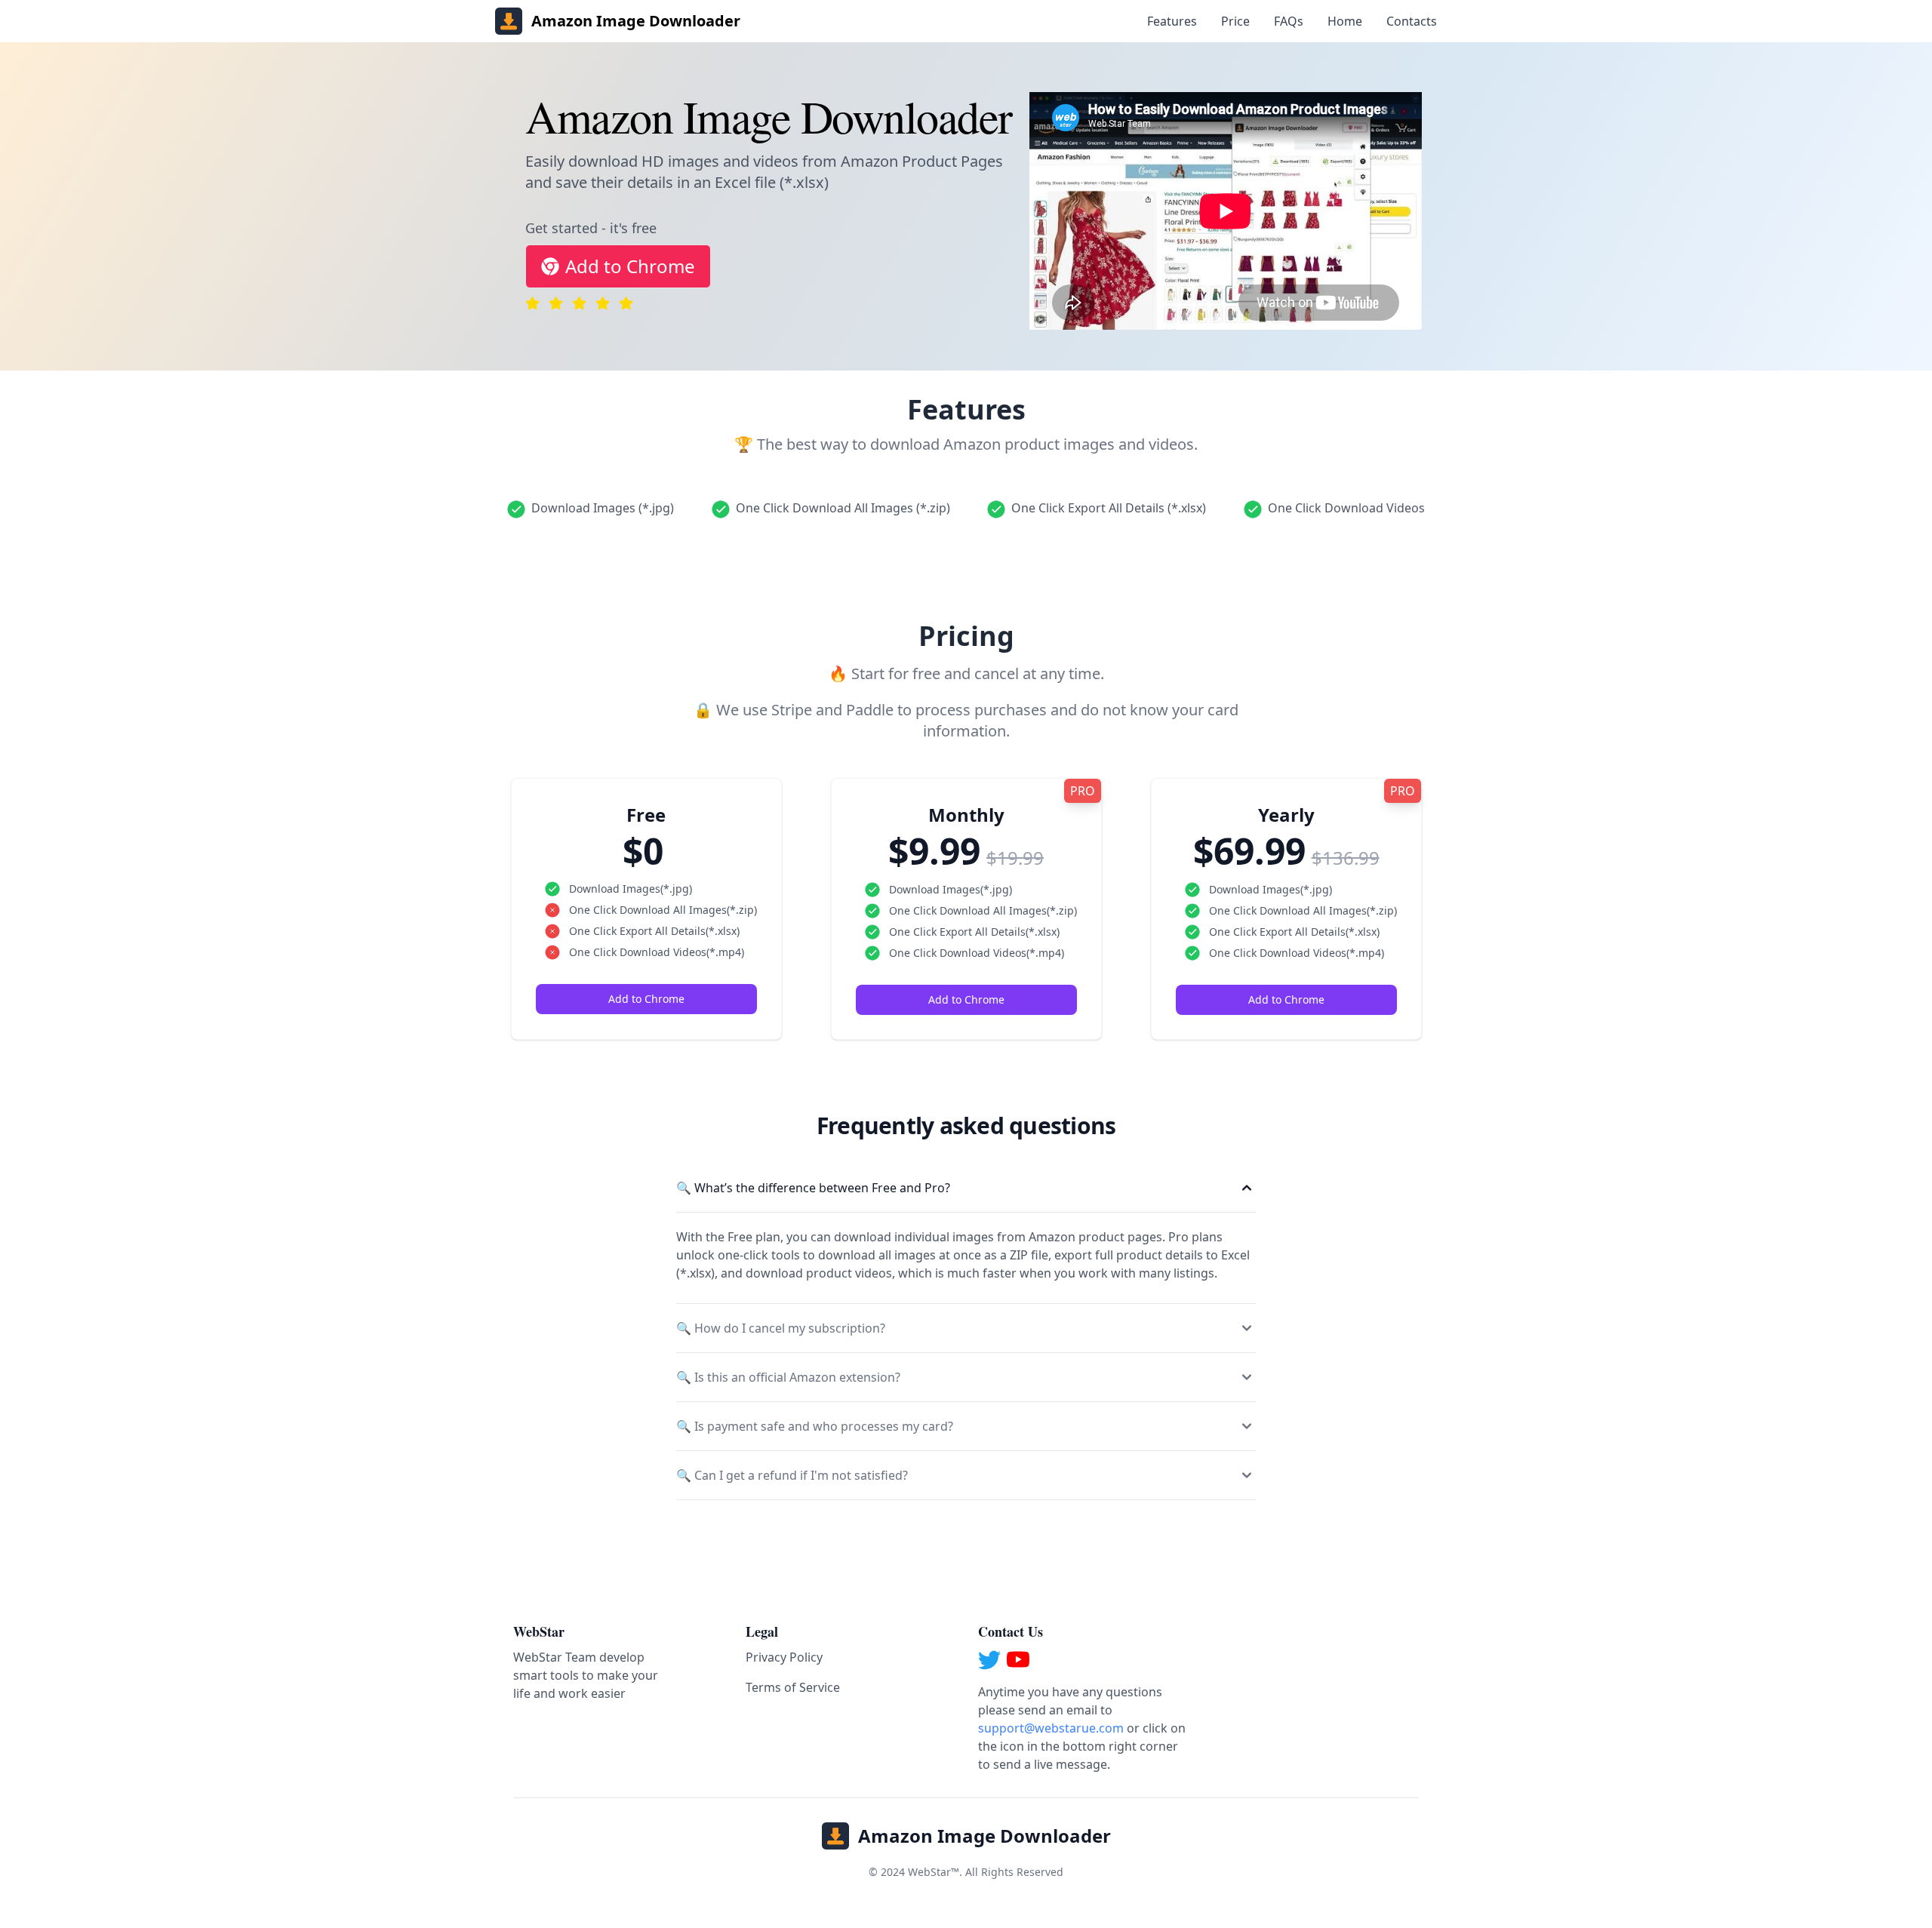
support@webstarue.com (1051, 1728)
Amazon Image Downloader (984, 1836)
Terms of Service (793, 1687)
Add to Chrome (630, 266)
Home (1345, 21)
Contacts (1412, 21)
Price (1235, 21)
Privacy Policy (784, 1657)
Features (1172, 21)
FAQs (1289, 21)
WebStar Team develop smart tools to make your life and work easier (586, 1675)
